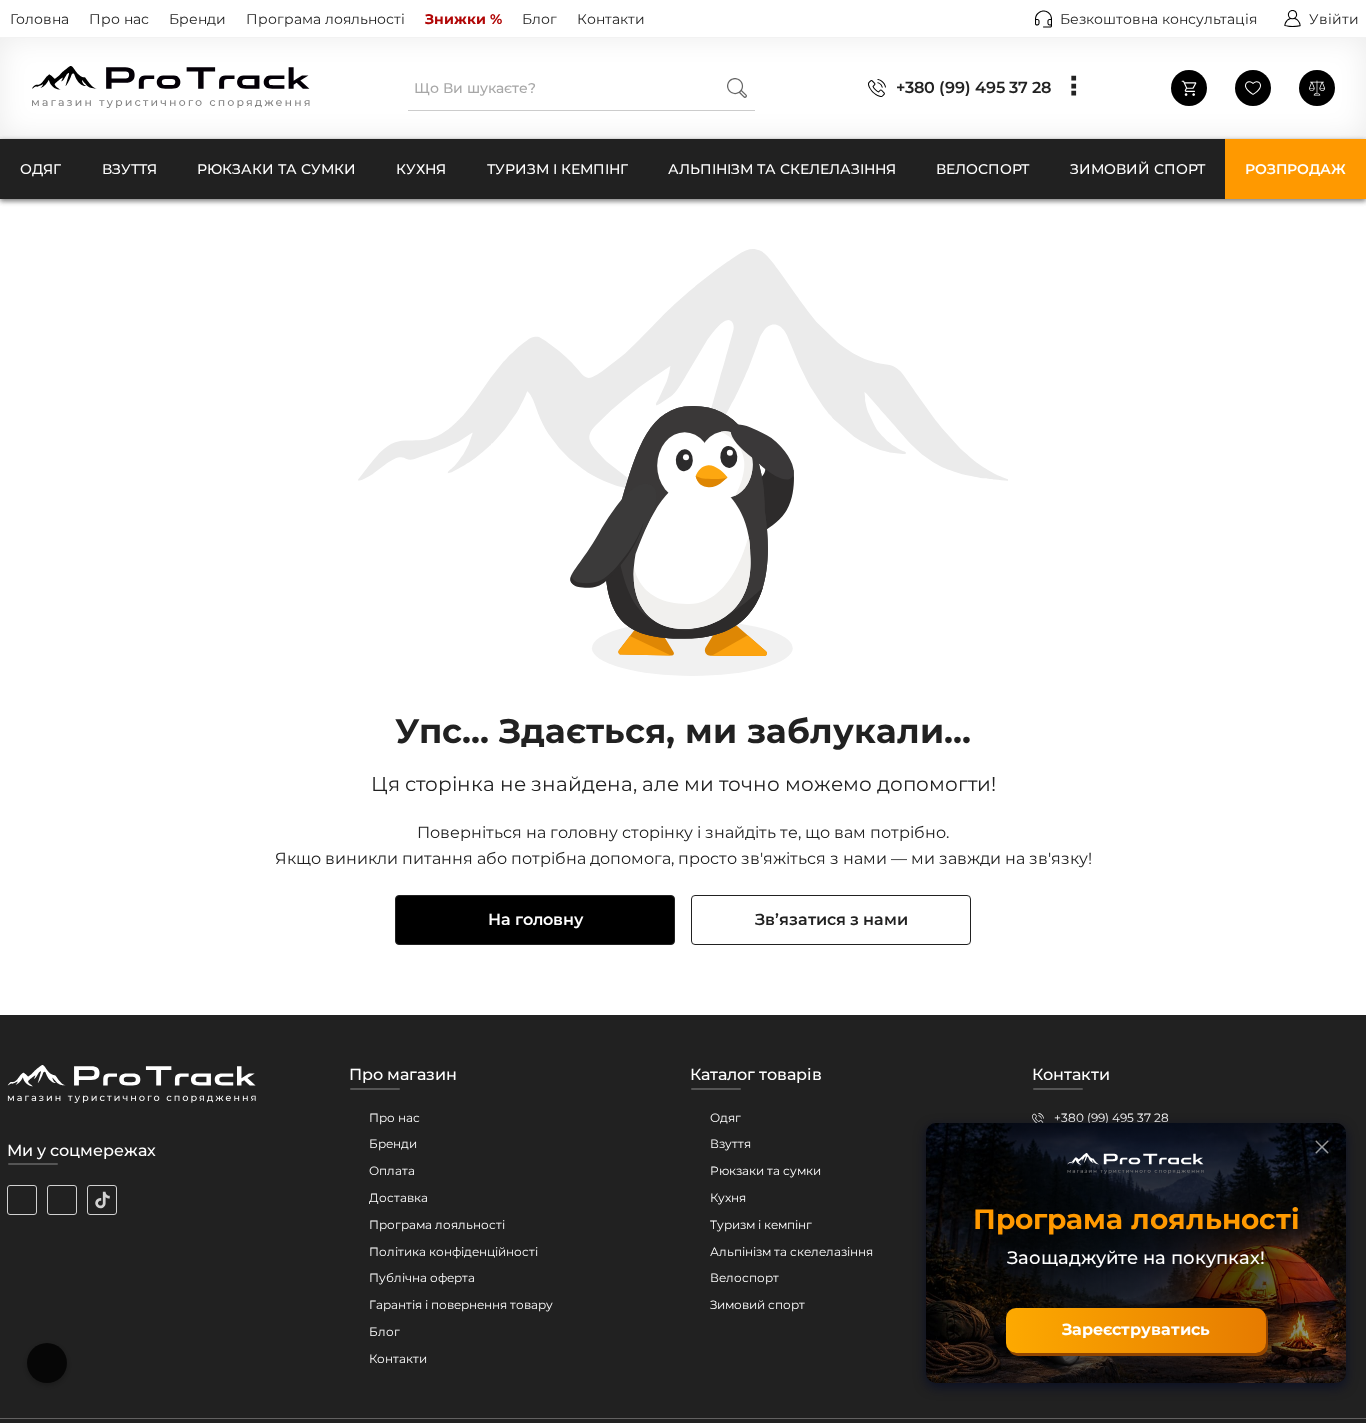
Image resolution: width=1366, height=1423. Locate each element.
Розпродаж (1295, 169)
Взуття (730, 1143)
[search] (737, 87)
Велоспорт (744, 1277)
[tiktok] (102, 1200)
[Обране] (1253, 88)
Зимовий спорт (757, 1304)
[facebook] (62, 1200)
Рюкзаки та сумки (765, 1170)
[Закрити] (1322, 1147)
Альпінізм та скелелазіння (791, 1251)
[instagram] (22, 1200)
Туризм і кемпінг (761, 1224)
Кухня (728, 1197)
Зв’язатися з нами (831, 919)
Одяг (725, 1117)
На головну (535, 919)
